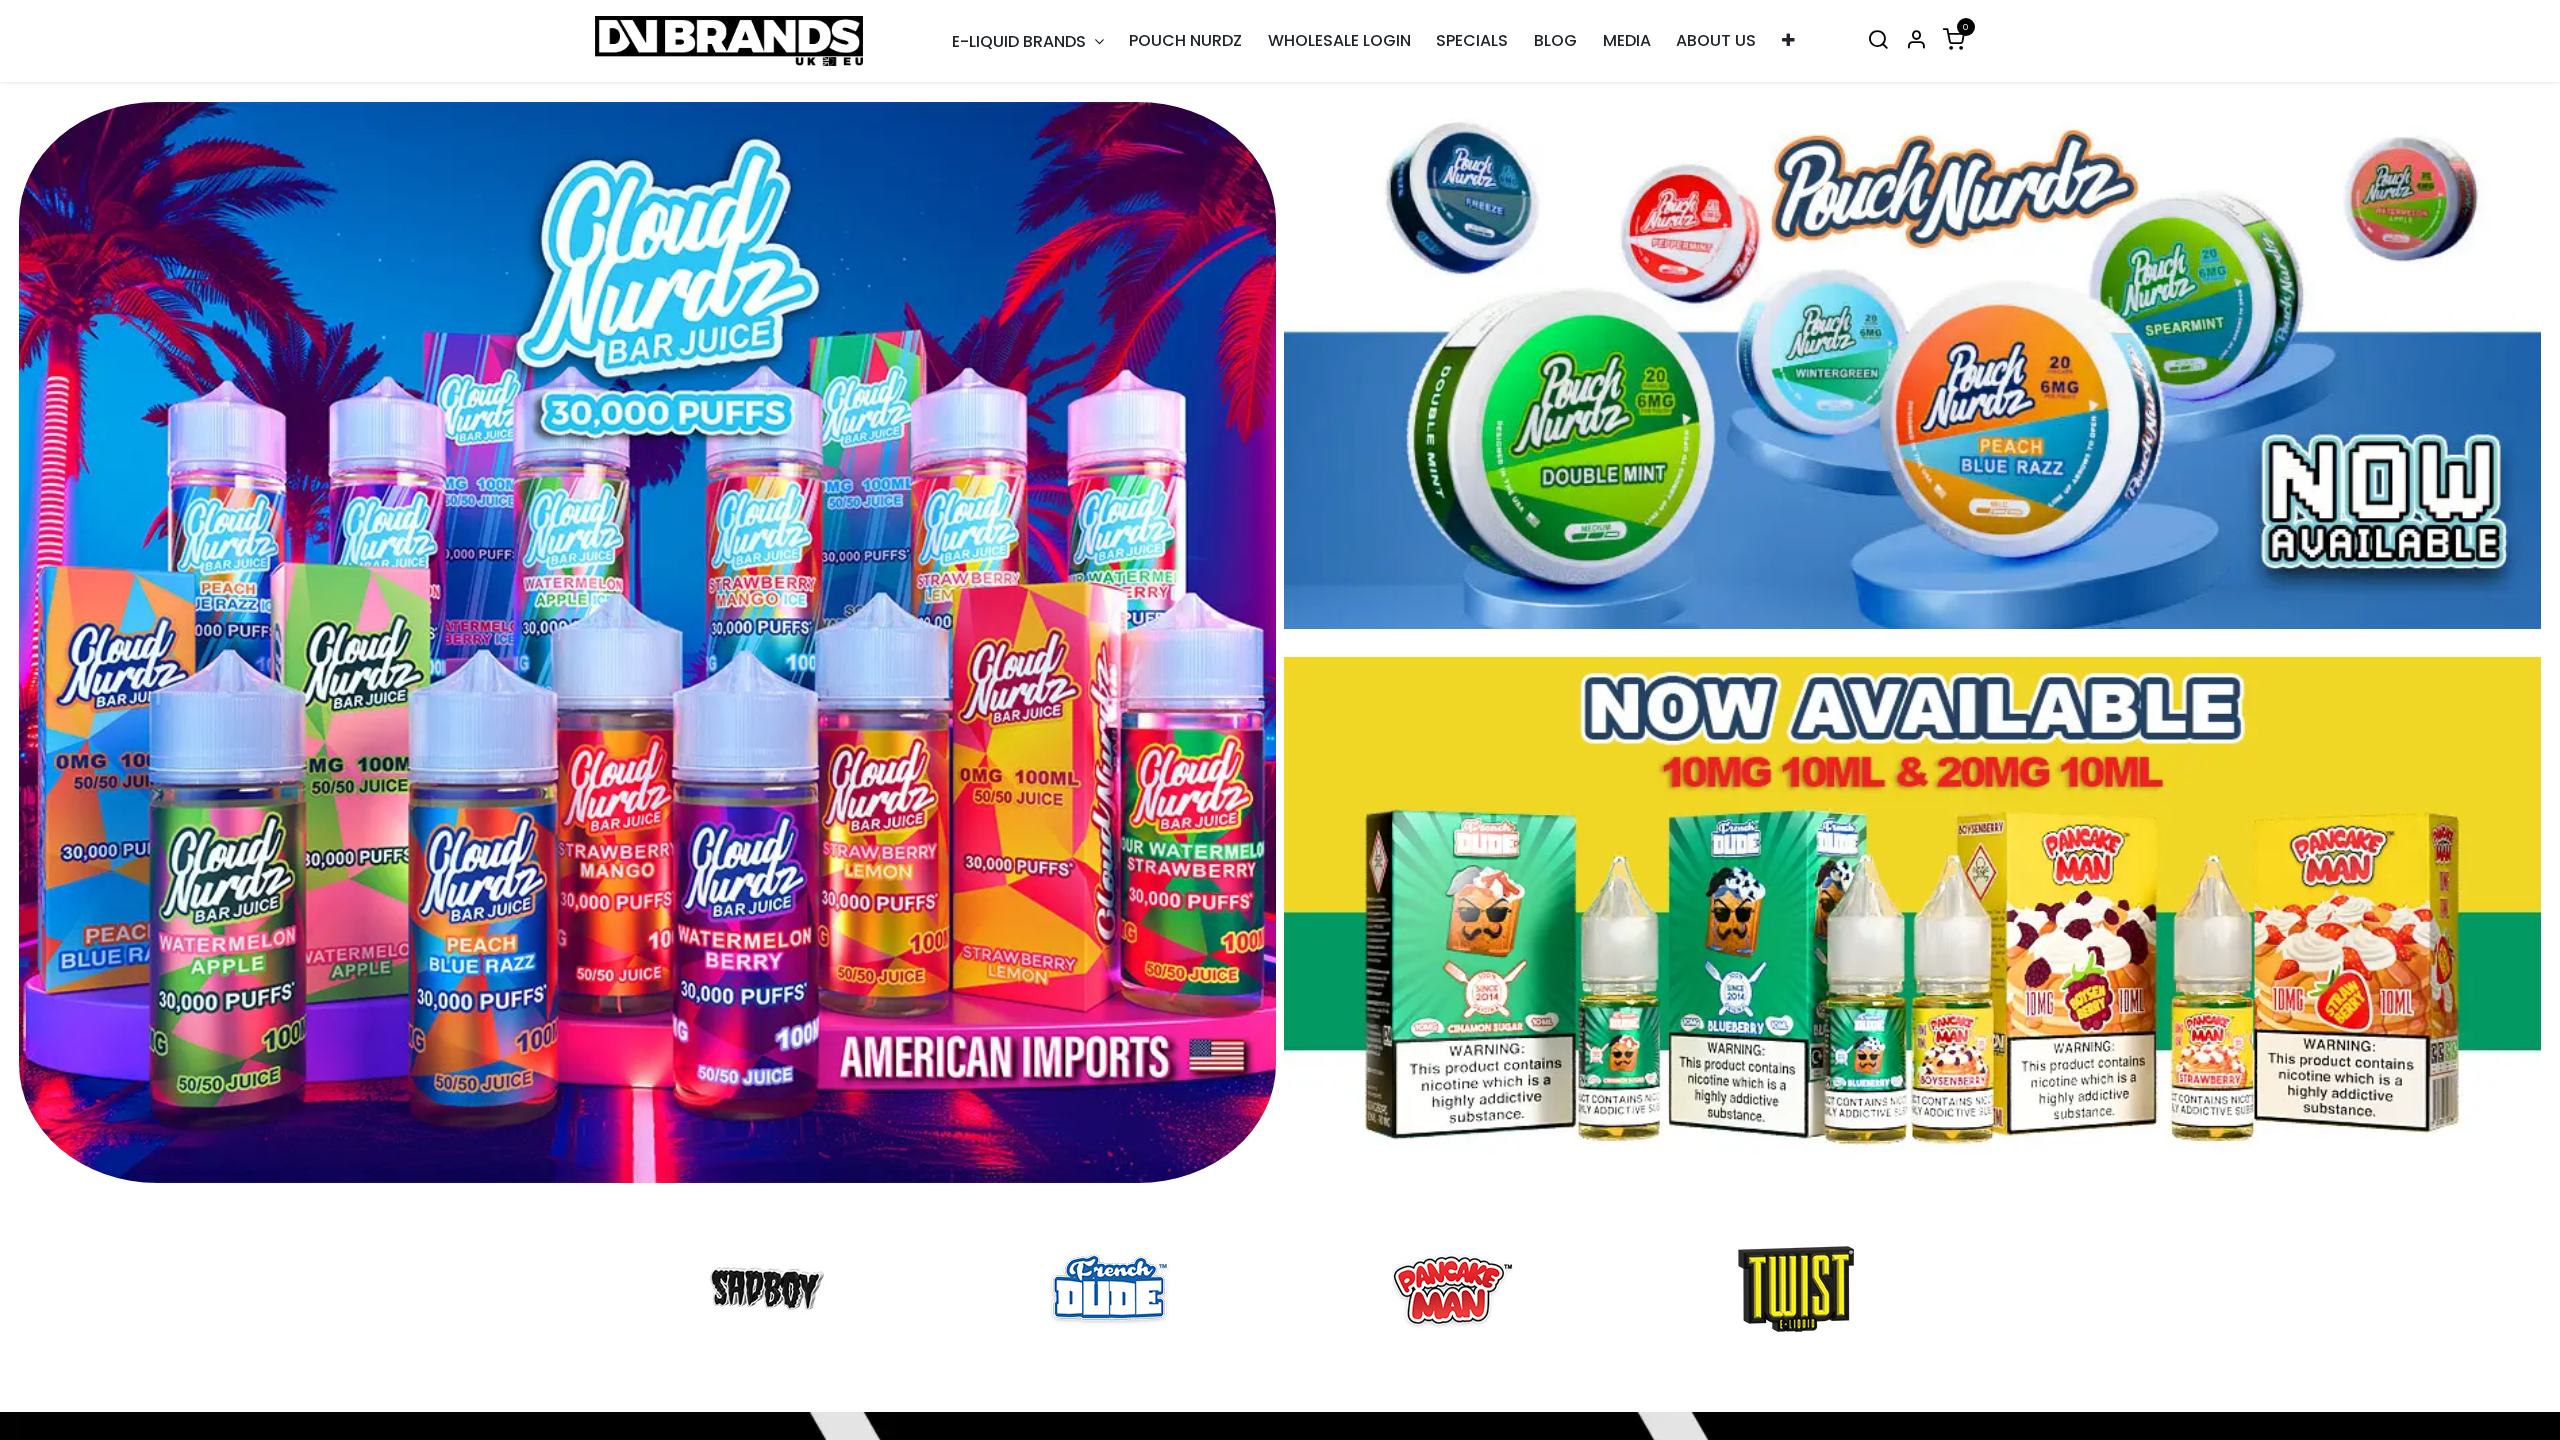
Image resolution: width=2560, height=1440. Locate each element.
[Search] (1878, 41)
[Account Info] (1916, 41)
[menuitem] (1185, 41)
